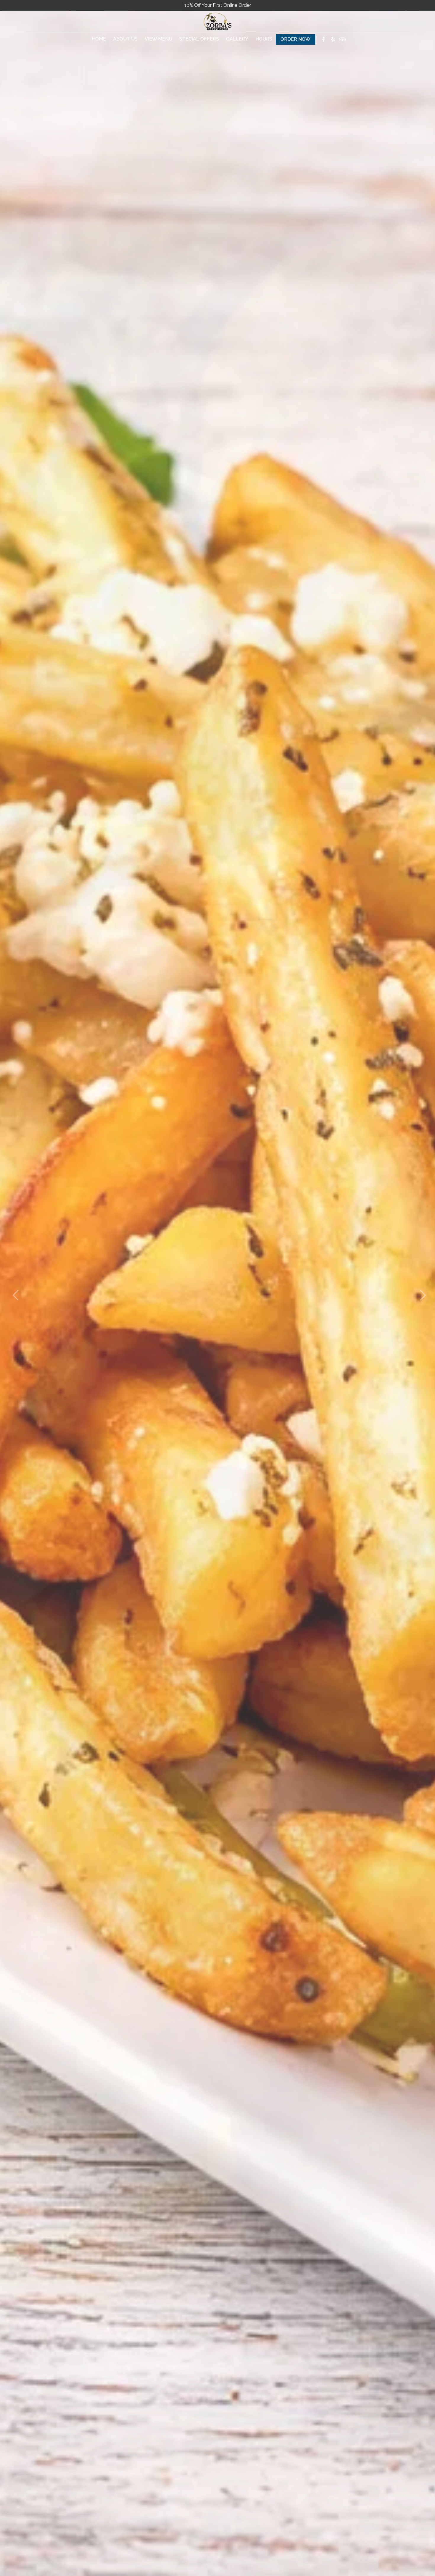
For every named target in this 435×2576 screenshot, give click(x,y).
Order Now (295, 39)
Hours (264, 39)
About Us (125, 39)
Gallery (237, 39)
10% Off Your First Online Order (218, 5)
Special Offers (199, 39)
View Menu (158, 39)
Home (99, 39)
